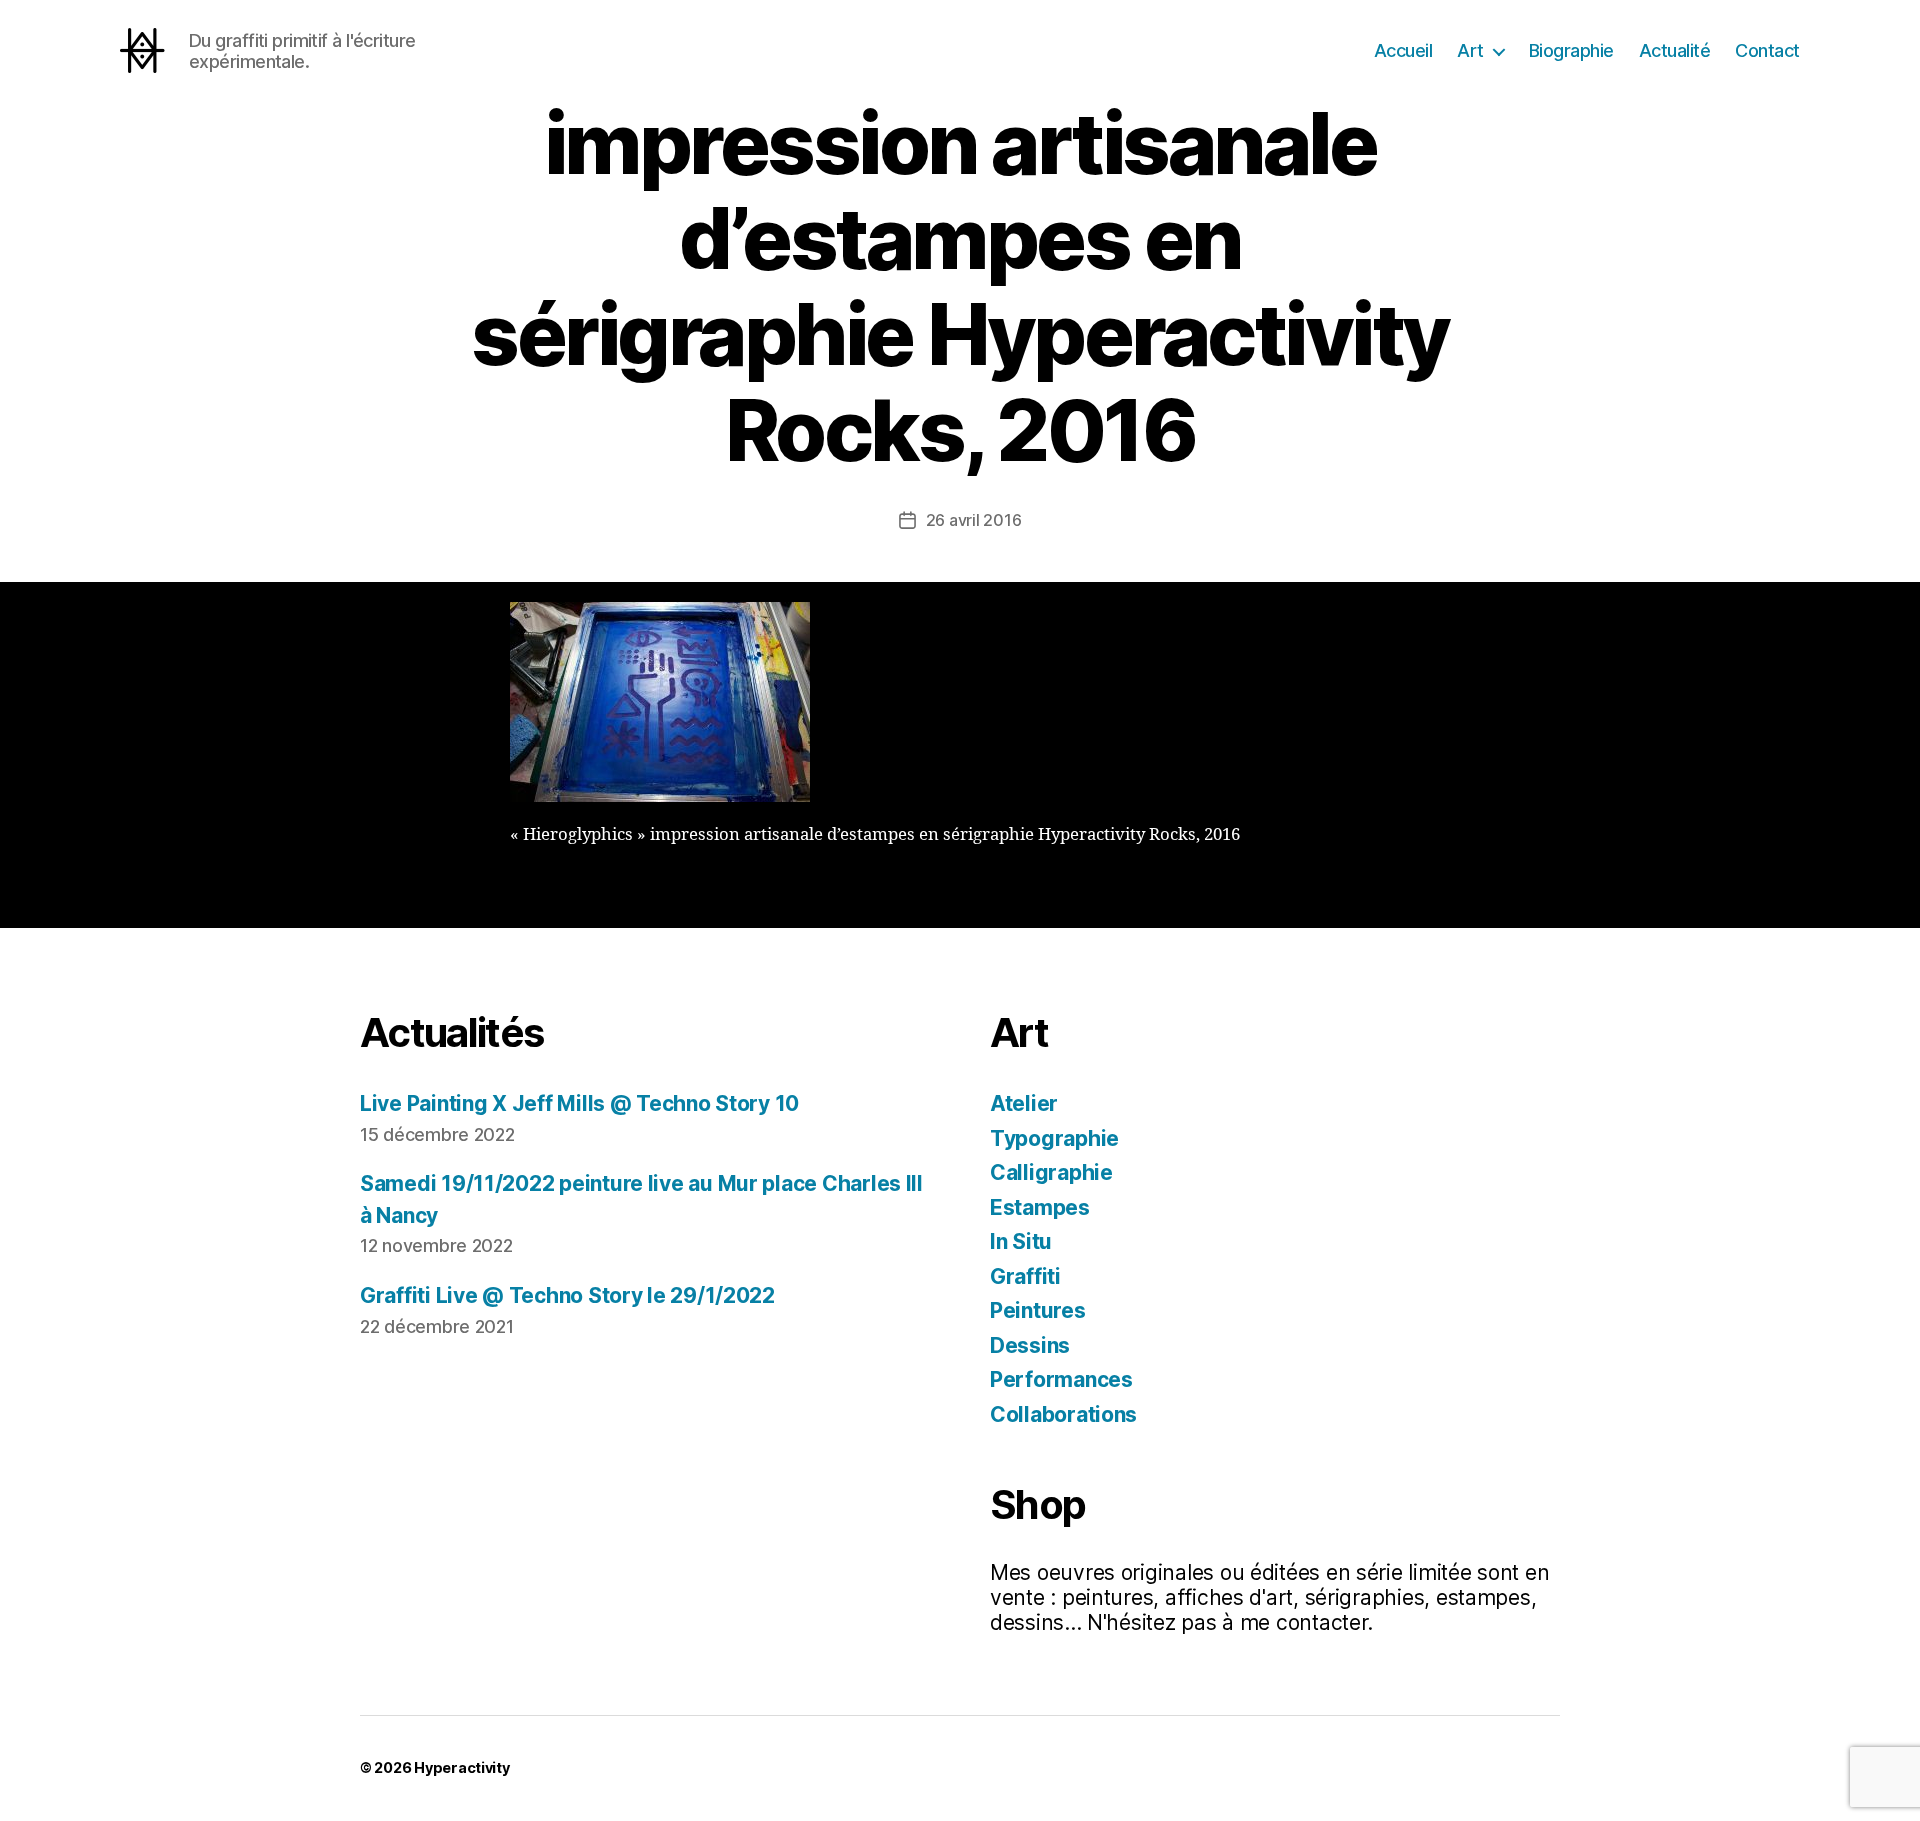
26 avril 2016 (974, 520)
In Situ (1021, 1241)
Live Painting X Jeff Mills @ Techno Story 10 (579, 1103)
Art (1470, 50)
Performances (1061, 1379)
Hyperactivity (462, 1767)
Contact (1767, 50)
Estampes (1040, 1207)
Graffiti (1025, 1276)
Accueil (1403, 50)
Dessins (1030, 1345)
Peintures (1038, 1310)
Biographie (1571, 50)
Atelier (1024, 1103)
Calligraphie (1051, 1172)
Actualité (1675, 50)
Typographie (1054, 1138)
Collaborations (1063, 1414)
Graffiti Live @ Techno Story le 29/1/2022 (567, 1295)
